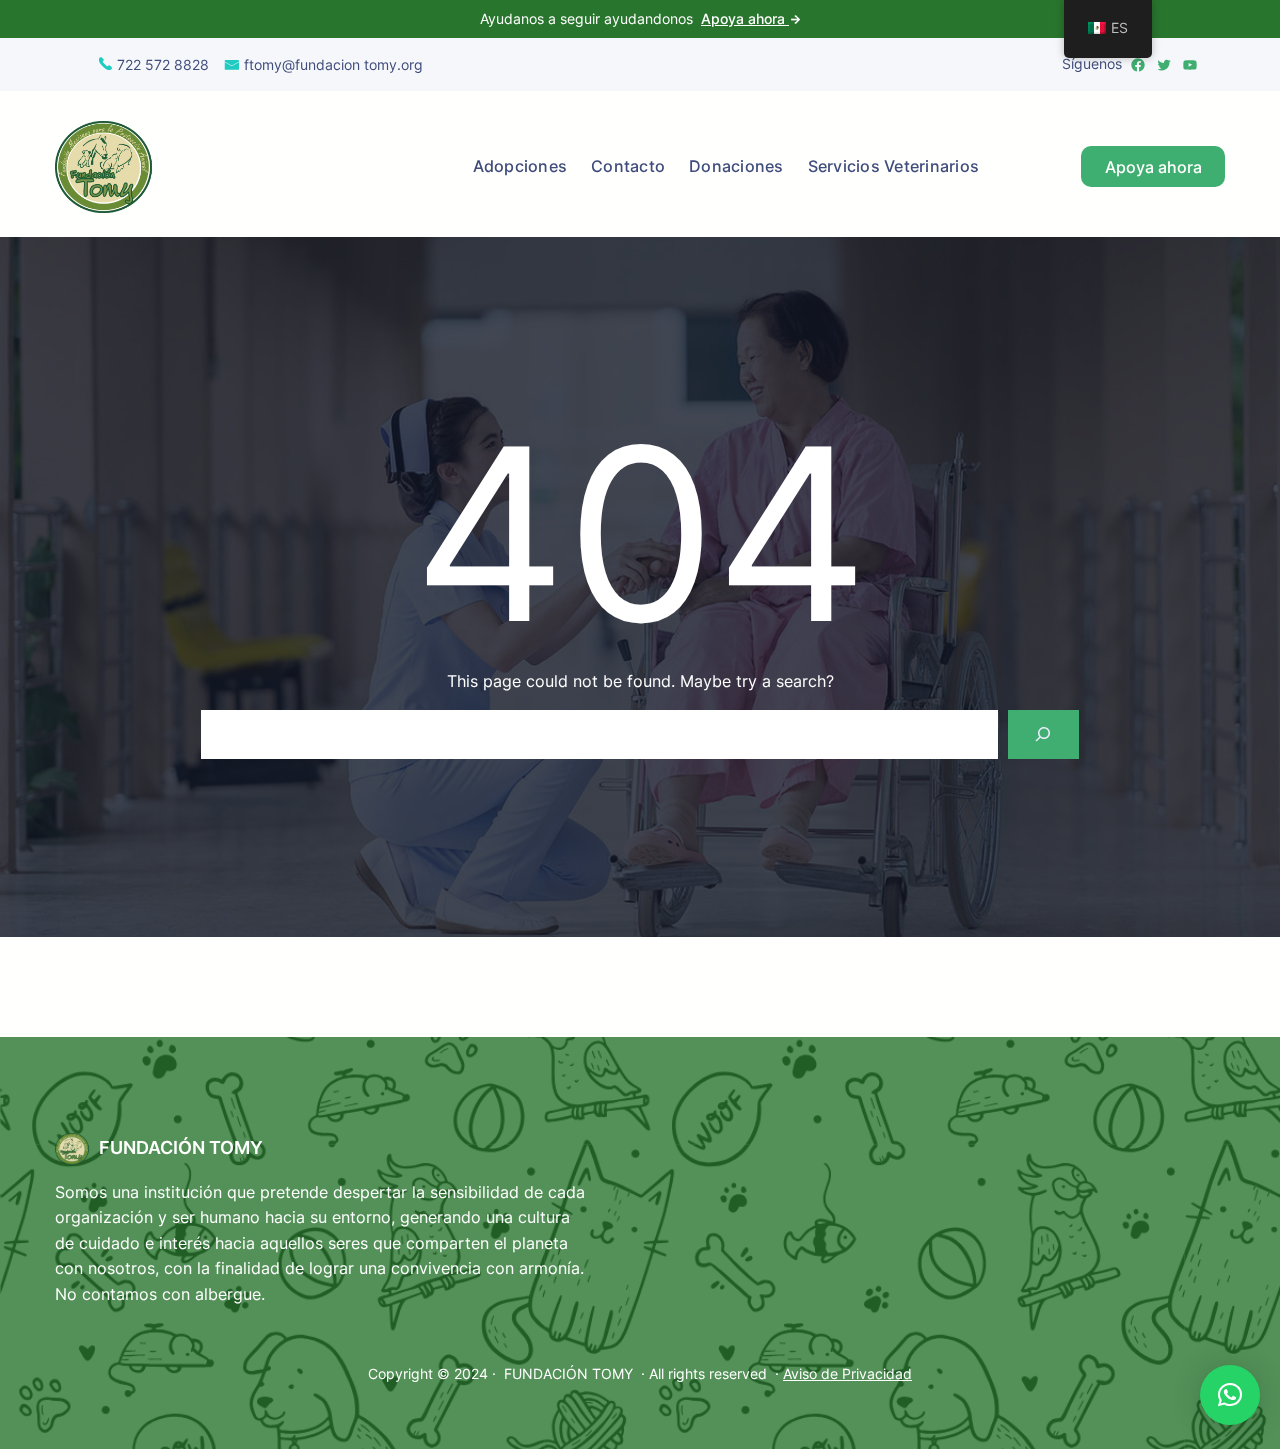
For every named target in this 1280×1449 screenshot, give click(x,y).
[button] (1230, 1395)
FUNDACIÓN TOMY (181, 1147)
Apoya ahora (745, 18)
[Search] (1043, 734)
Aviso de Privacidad (847, 1373)
